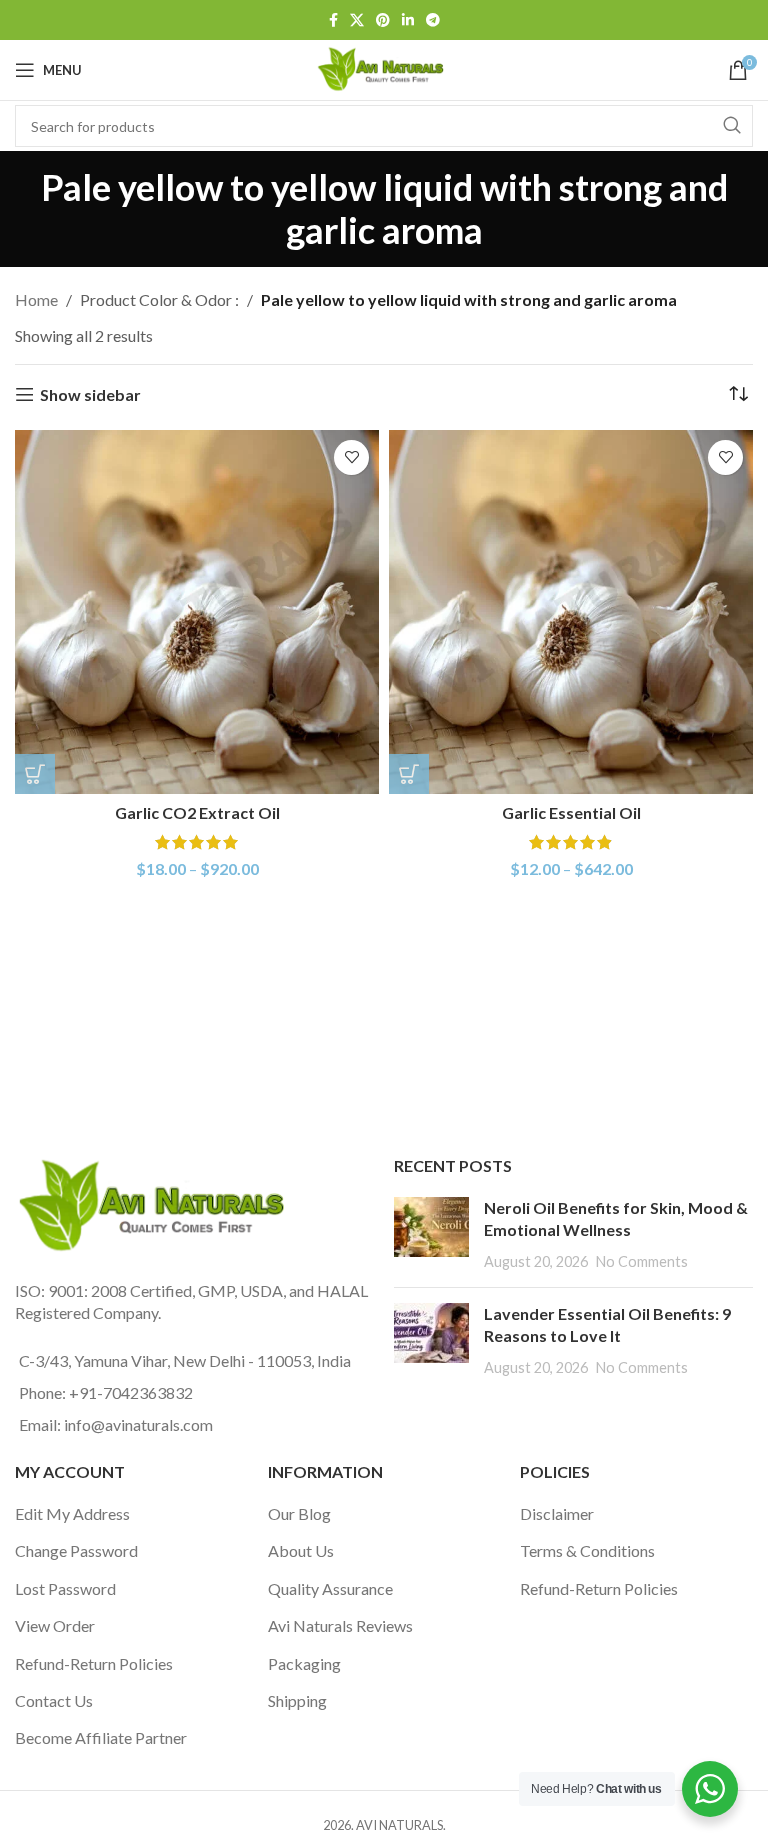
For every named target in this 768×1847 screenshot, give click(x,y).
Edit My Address (72, 1513)
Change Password (76, 1550)
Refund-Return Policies (94, 1663)
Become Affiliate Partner (101, 1737)
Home (36, 299)
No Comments (642, 1261)
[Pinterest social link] (383, 20)
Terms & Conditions (587, 1550)
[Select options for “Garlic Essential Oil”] (409, 774)
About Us (301, 1550)
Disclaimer (557, 1513)
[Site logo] (384, 67)
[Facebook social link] (333, 20)
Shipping (297, 1700)
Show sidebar (90, 394)
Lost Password (65, 1588)
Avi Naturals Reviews (340, 1625)
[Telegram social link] (433, 20)
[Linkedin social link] (408, 20)
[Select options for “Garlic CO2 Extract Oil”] (35, 774)
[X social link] (357, 20)
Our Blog (299, 1513)
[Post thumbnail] (431, 1234)
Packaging (304, 1663)
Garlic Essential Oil (571, 812)
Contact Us (54, 1700)
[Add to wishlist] (351, 457)
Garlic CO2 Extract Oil (197, 812)
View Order (55, 1625)
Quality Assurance (330, 1588)
